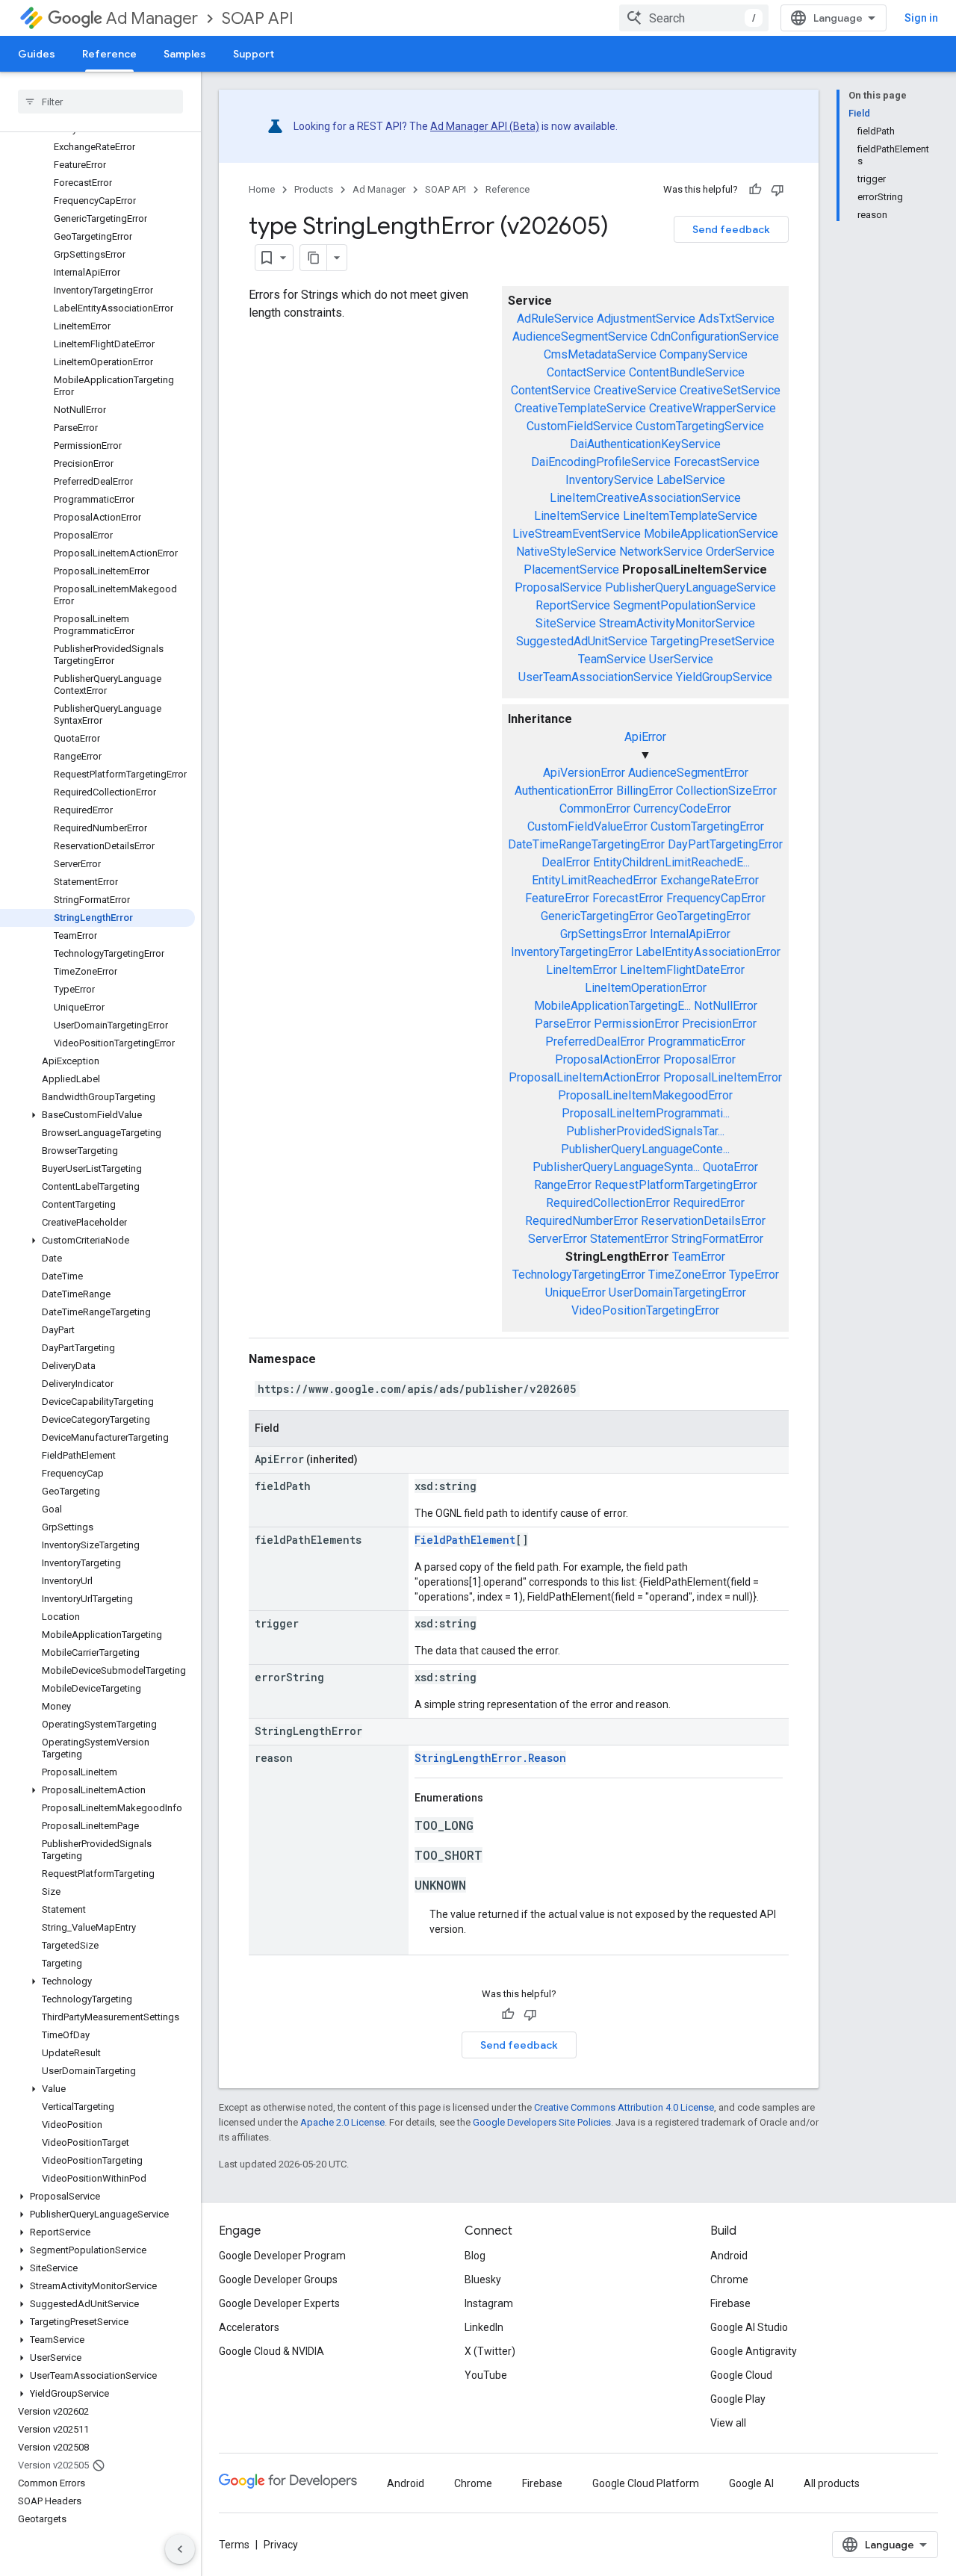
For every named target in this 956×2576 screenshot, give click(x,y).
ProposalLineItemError (723, 1077)
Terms (234, 2545)
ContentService (551, 390)
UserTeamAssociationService (596, 677)
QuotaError (730, 1167)
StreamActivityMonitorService (677, 623)
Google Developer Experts (279, 2303)
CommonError (595, 809)
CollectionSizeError (726, 791)
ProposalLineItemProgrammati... (646, 1113)
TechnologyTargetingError (579, 1275)
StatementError (629, 1239)
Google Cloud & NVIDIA (271, 2351)
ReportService (573, 605)
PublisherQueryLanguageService (690, 587)
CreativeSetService (730, 390)
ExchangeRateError (710, 880)
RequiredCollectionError (608, 1203)
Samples (185, 54)
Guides (37, 54)
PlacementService (571, 569)
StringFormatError (717, 1239)
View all (728, 2423)
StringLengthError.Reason (490, 1758)
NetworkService (661, 552)
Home (262, 189)
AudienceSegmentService (580, 336)
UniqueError (575, 1292)
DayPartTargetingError (725, 844)
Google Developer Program (282, 2256)
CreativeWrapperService (713, 408)
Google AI (751, 2483)
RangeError (563, 1185)
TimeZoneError (687, 1275)
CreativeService (635, 390)
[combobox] (694, 18)
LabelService (691, 480)
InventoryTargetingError (572, 952)
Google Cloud (741, 2375)
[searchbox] (100, 102)
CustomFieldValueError (587, 826)
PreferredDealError (595, 1042)
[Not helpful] (777, 190)
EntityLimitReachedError (595, 880)
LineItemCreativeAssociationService (645, 498)
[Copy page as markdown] (314, 258)
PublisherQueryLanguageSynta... (616, 1167)
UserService (681, 659)
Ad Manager (152, 18)
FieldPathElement (465, 1540)
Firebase (730, 2303)
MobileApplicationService (711, 534)
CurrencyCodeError (682, 809)
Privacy (281, 2545)
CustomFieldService (580, 426)
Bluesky (483, 2279)
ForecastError (628, 898)
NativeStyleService (566, 552)
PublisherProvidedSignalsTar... (645, 1131)
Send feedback (731, 229)
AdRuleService (555, 319)
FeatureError (557, 898)
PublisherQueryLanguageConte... (645, 1149)
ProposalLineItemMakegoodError (645, 1095)
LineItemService (577, 516)
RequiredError (709, 1203)
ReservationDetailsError (703, 1221)
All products (832, 2483)
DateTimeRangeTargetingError (586, 844)
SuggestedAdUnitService (582, 641)
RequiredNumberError (581, 1221)
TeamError (699, 1257)
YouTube (486, 2375)
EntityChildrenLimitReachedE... (671, 862)
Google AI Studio (749, 2327)
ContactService (586, 372)
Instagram (489, 2303)
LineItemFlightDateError (682, 970)
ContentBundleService (687, 372)
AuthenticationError (564, 791)
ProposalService (558, 587)
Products (314, 189)
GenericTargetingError (597, 916)
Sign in (921, 18)
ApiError (645, 737)
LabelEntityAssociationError (708, 952)
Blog (475, 2256)
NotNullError (726, 1006)
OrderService (740, 552)
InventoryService (609, 480)
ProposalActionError (608, 1059)
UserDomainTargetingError (677, 1292)
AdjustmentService (646, 319)
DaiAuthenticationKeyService (645, 444)
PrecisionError (719, 1024)
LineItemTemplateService (690, 516)
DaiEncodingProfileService (601, 462)
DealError (566, 862)
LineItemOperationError (646, 988)
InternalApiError (690, 934)
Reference (109, 54)
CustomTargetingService (700, 426)
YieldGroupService (724, 677)
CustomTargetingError (707, 826)
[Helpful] (755, 190)
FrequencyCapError (716, 898)
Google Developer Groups (278, 2279)
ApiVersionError (584, 773)
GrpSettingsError (603, 934)
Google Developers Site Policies (542, 2122)
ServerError (558, 1239)
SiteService (566, 623)
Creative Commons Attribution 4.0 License (624, 2107)
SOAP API (258, 18)
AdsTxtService (736, 319)
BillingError (645, 791)
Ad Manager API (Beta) (485, 126)
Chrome (729, 2279)
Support (254, 54)
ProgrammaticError (696, 1042)
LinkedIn (484, 2327)
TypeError (754, 1275)
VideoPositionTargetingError (645, 1310)
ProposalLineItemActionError (584, 1077)
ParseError (563, 1024)
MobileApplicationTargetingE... (612, 1006)
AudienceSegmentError (688, 773)
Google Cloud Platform (646, 2483)
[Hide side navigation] (180, 2549)
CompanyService (704, 354)
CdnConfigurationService (715, 336)
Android (729, 2256)
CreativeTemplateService (580, 408)
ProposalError (699, 1059)
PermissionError (636, 1024)
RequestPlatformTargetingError (676, 1185)
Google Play (738, 2399)
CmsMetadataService (600, 354)
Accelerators (249, 2327)
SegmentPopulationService (685, 605)
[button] (97, 1115)
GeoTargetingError (704, 916)
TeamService (612, 659)
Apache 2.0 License (342, 2122)
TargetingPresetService (713, 641)
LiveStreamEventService (577, 534)
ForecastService (717, 462)
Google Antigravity (754, 2351)
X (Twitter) (490, 2351)
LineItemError (581, 970)
